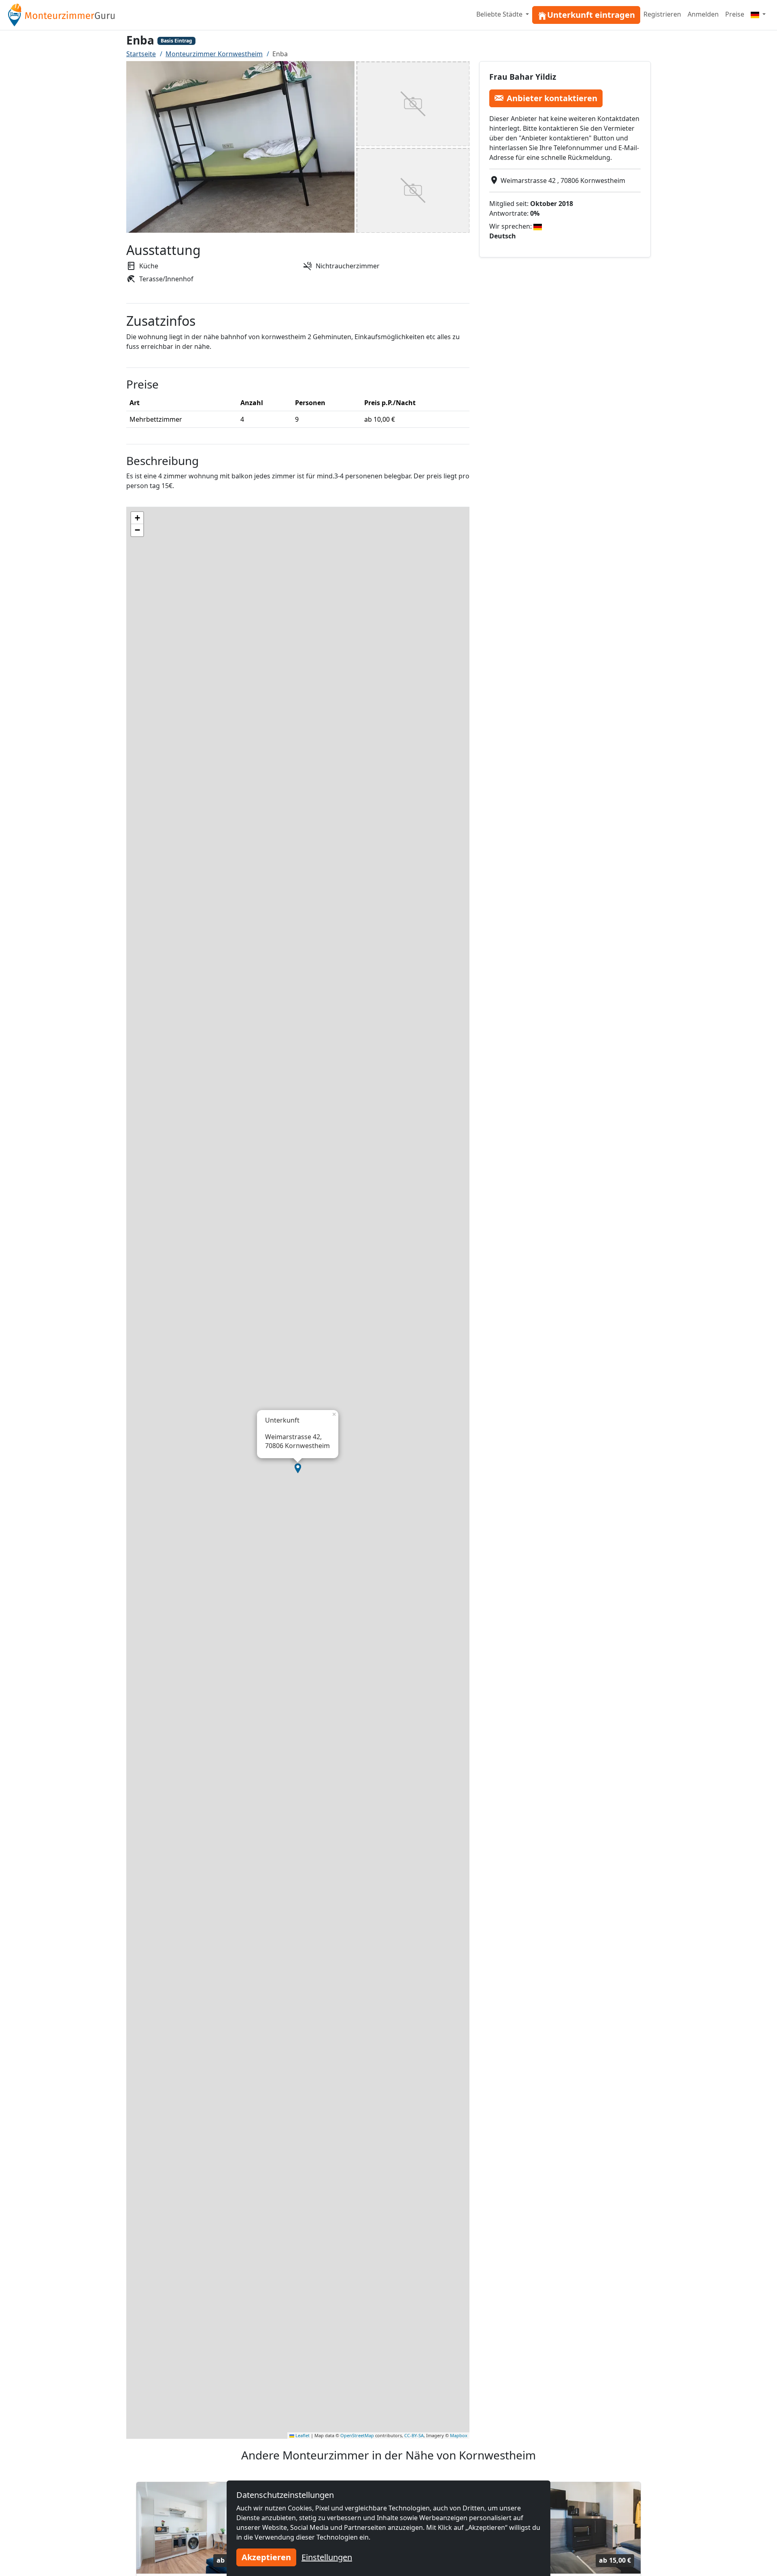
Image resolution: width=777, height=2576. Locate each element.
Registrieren (662, 14)
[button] (298, 1468)
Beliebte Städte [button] (500, 14)
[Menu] (758, 14)
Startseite (141, 54)
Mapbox (459, 2435)
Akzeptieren (266, 2557)
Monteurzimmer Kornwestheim (214, 54)
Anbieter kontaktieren (552, 98)
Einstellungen (327, 2557)
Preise (735, 14)
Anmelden (703, 14)
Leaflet (302, 2435)
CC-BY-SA (414, 2435)
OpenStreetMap (357, 2435)
